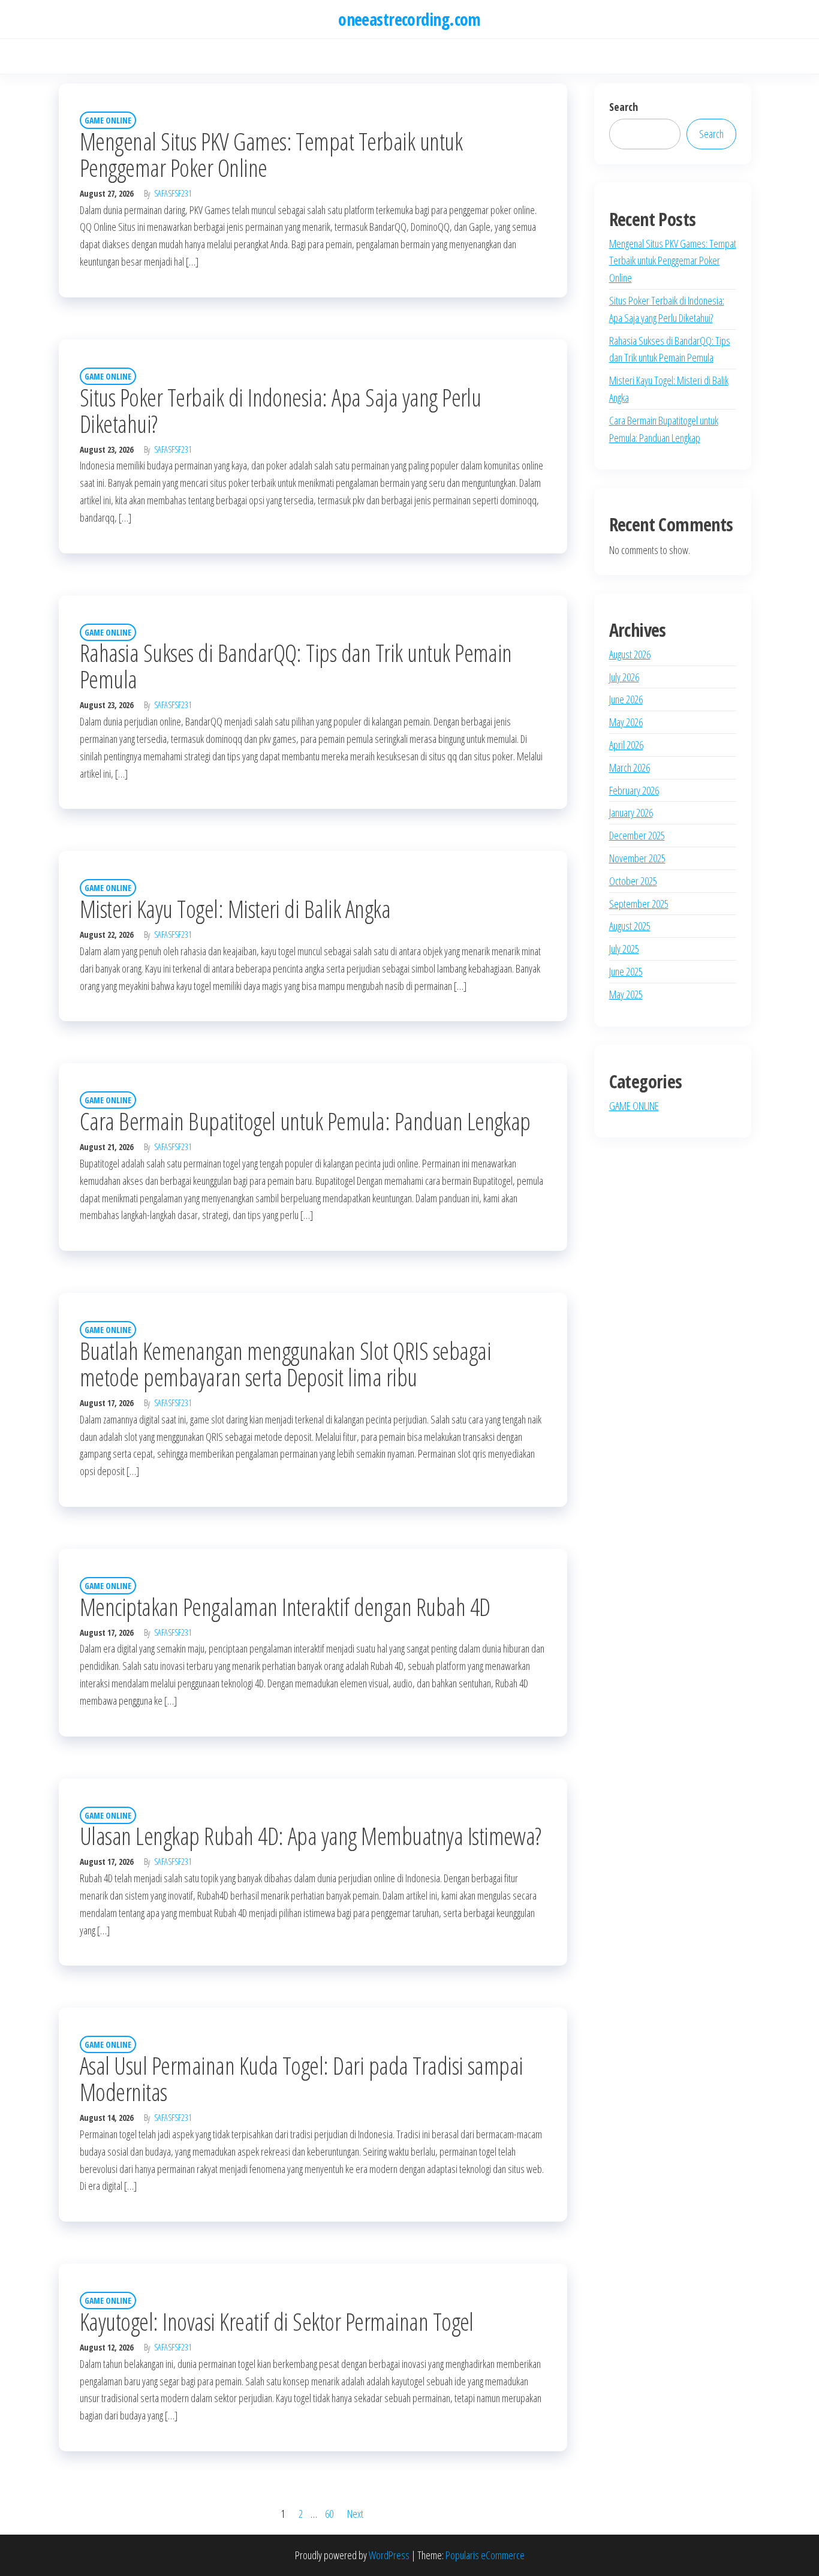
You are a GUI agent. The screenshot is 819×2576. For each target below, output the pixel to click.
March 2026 (630, 768)
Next (355, 2514)
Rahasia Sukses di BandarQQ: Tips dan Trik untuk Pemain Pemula (296, 666)
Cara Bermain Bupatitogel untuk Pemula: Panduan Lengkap (305, 1121)
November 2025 (637, 858)
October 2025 (633, 881)
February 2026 (634, 790)
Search (624, 107)
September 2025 (639, 904)
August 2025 (630, 926)
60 (329, 2514)
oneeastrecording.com (409, 19)
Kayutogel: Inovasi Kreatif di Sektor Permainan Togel (277, 2321)
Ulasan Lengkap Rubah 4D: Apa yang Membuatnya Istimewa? (311, 1836)
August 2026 (630, 654)
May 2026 (626, 722)
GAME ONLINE (108, 120)
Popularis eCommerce (485, 2555)
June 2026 (626, 699)
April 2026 (626, 745)
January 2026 (631, 812)
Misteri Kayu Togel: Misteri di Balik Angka (235, 909)
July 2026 (624, 677)
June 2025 (626, 971)
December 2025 (637, 835)
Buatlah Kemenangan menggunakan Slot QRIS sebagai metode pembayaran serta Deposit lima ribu (285, 1364)
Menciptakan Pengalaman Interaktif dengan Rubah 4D (285, 1607)
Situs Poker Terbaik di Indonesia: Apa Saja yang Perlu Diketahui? (280, 410)
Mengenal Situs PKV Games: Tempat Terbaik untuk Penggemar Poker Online (271, 154)
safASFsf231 (173, 193)
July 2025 (624, 949)
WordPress (389, 2555)
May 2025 (626, 994)
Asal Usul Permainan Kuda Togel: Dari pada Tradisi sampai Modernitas (302, 2079)
